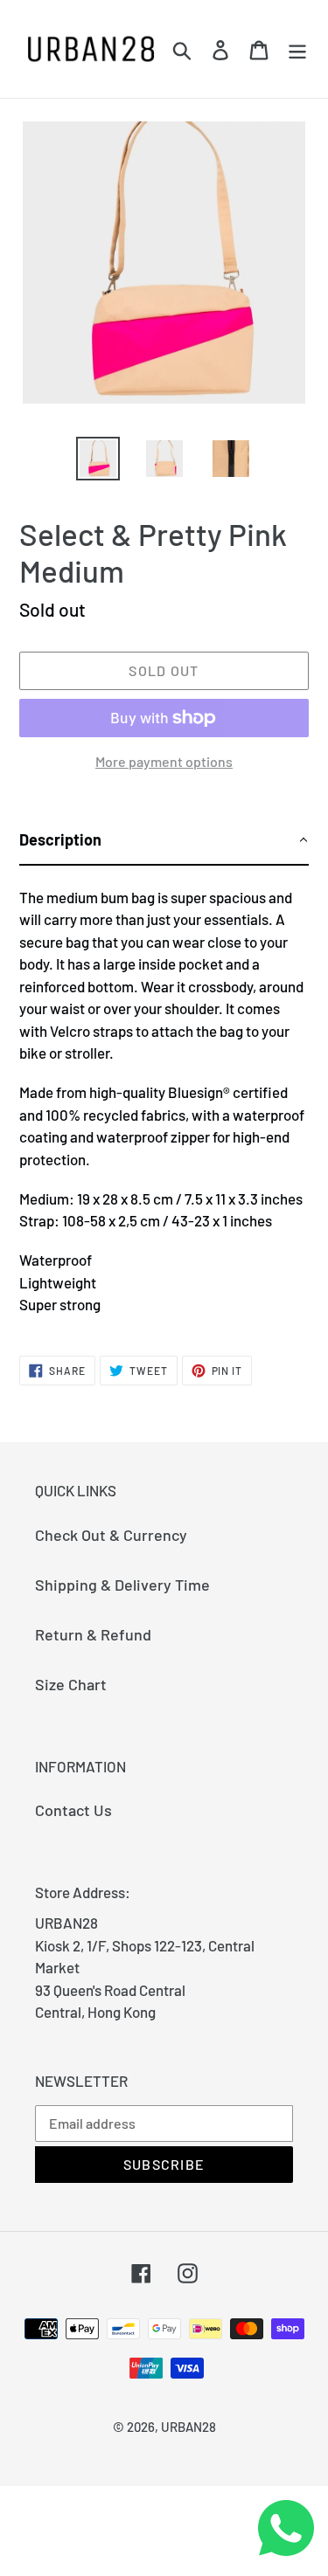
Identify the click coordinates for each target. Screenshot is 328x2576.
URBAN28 (188, 2427)
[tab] (164, 841)
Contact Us (73, 1810)
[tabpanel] (164, 1095)
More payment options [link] (164, 761)
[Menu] (297, 49)
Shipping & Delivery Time (122, 1585)
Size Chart (71, 1684)
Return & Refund (93, 1634)
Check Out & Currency (111, 1535)
